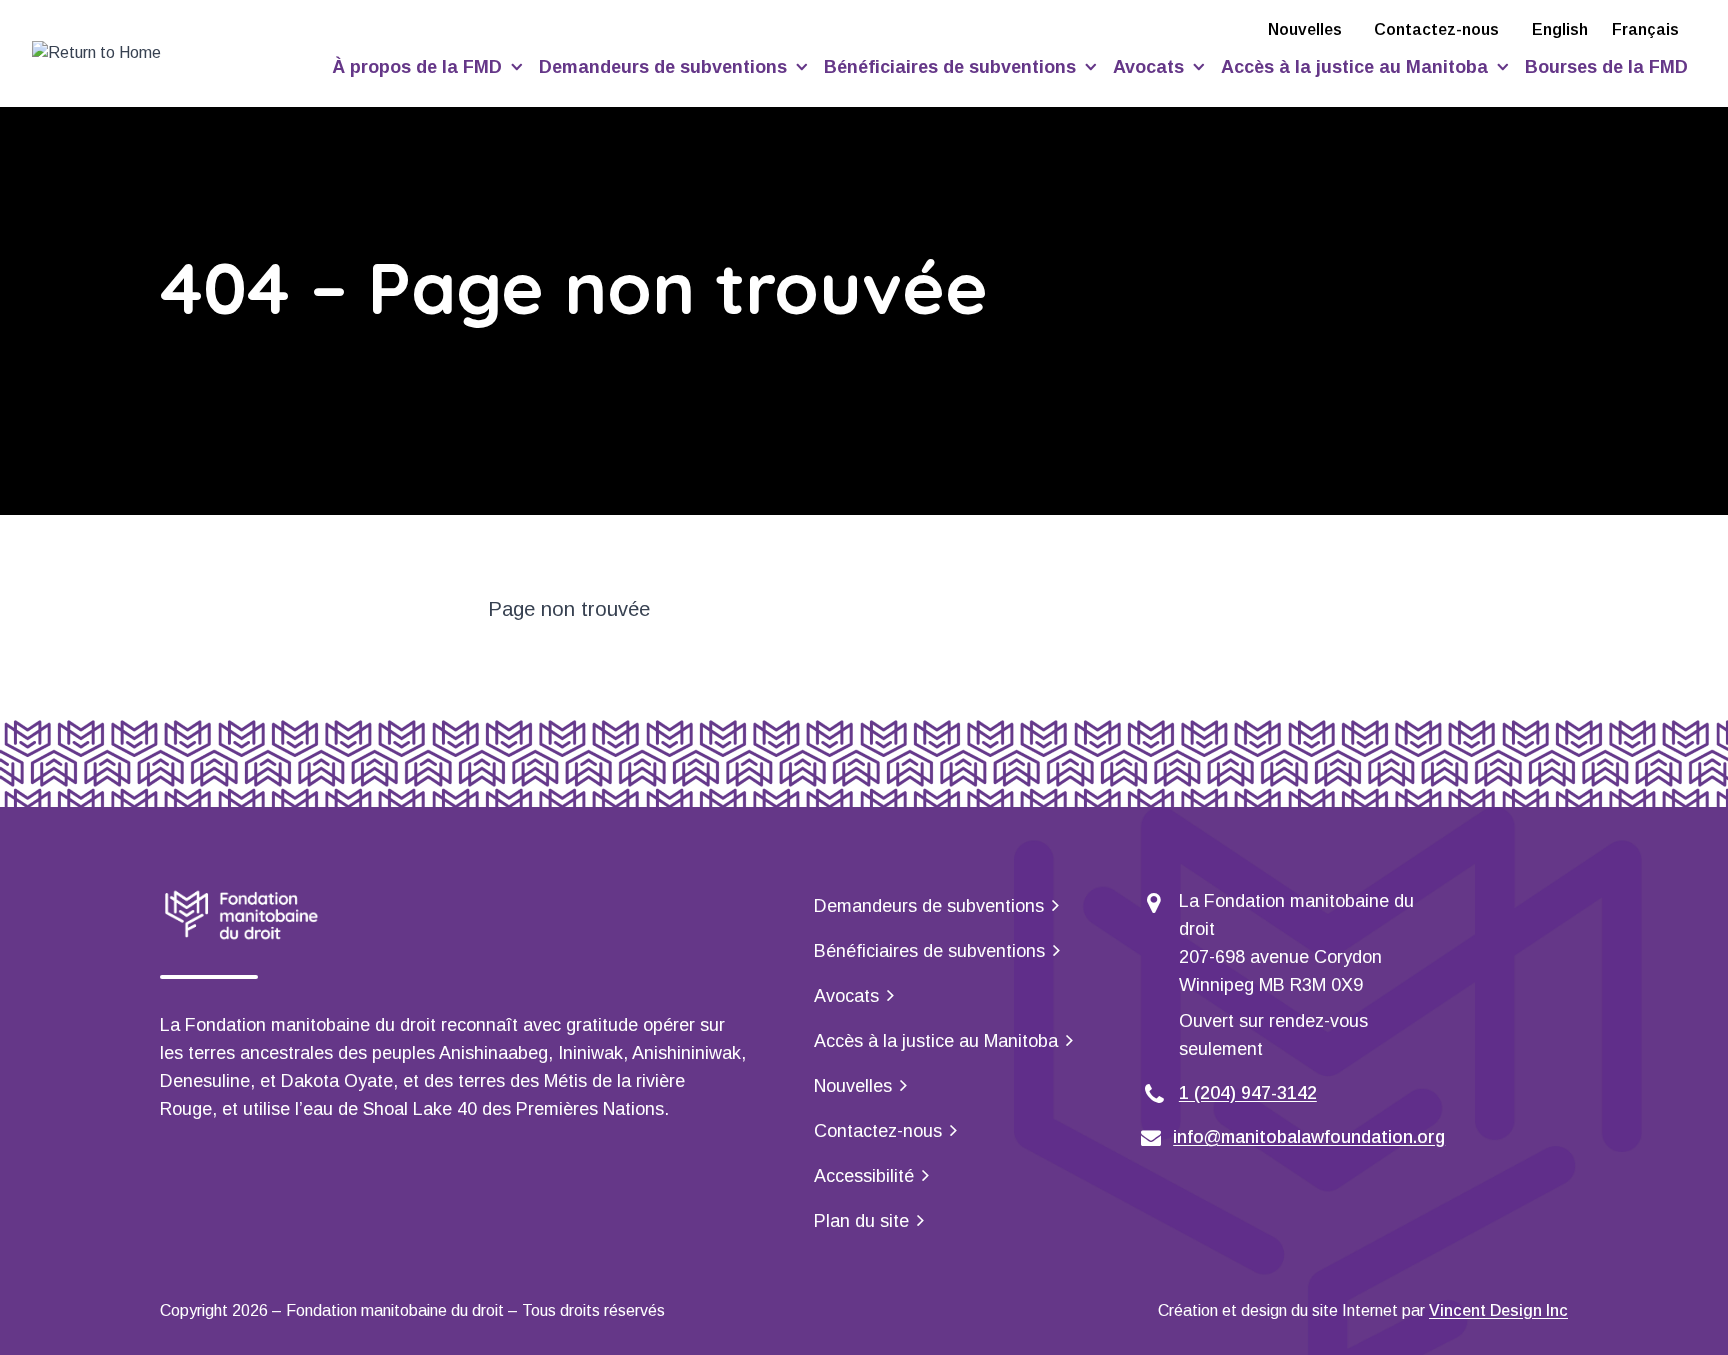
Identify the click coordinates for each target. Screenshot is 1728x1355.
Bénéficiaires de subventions (952, 67)
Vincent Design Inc (1498, 1310)
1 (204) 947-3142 (1248, 1093)
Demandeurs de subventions (665, 67)
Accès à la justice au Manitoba (1357, 67)
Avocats (1151, 67)
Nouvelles (1305, 29)
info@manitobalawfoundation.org (1309, 1137)
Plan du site (861, 1221)
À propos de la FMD (419, 67)
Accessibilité (864, 1176)
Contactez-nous (1436, 29)
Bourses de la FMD (1606, 67)
